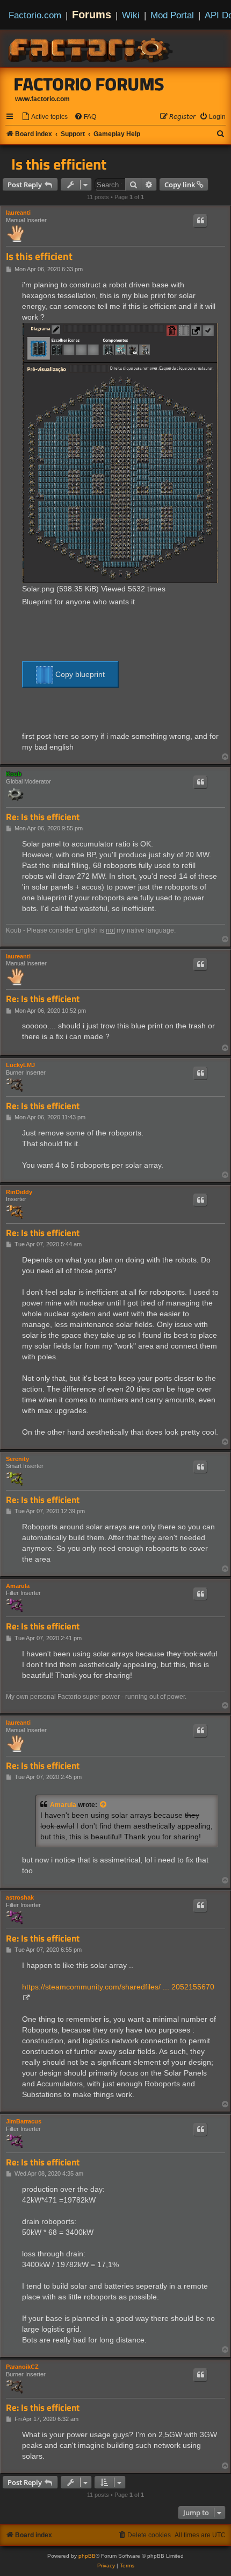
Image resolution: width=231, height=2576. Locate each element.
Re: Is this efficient (43, 817)
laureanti (18, 213)
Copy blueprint (79, 674)
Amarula (18, 1586)
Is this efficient (59, 164)
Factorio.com (35, 15)
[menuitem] (45, 117)
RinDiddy (19, 1192)
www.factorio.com (42, 99)
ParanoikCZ (22, 2367)
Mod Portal (172, 15)
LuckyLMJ (20, 1065)
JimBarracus (24, 2121)
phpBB (87, 2556)
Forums (92, 15)
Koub (14, 774)
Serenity (17, 1459)
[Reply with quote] (200, 221)
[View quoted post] (104, 1805)
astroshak (20, 1897)
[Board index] (91, 48)
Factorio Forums (89, 84)
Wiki (131, 15)
